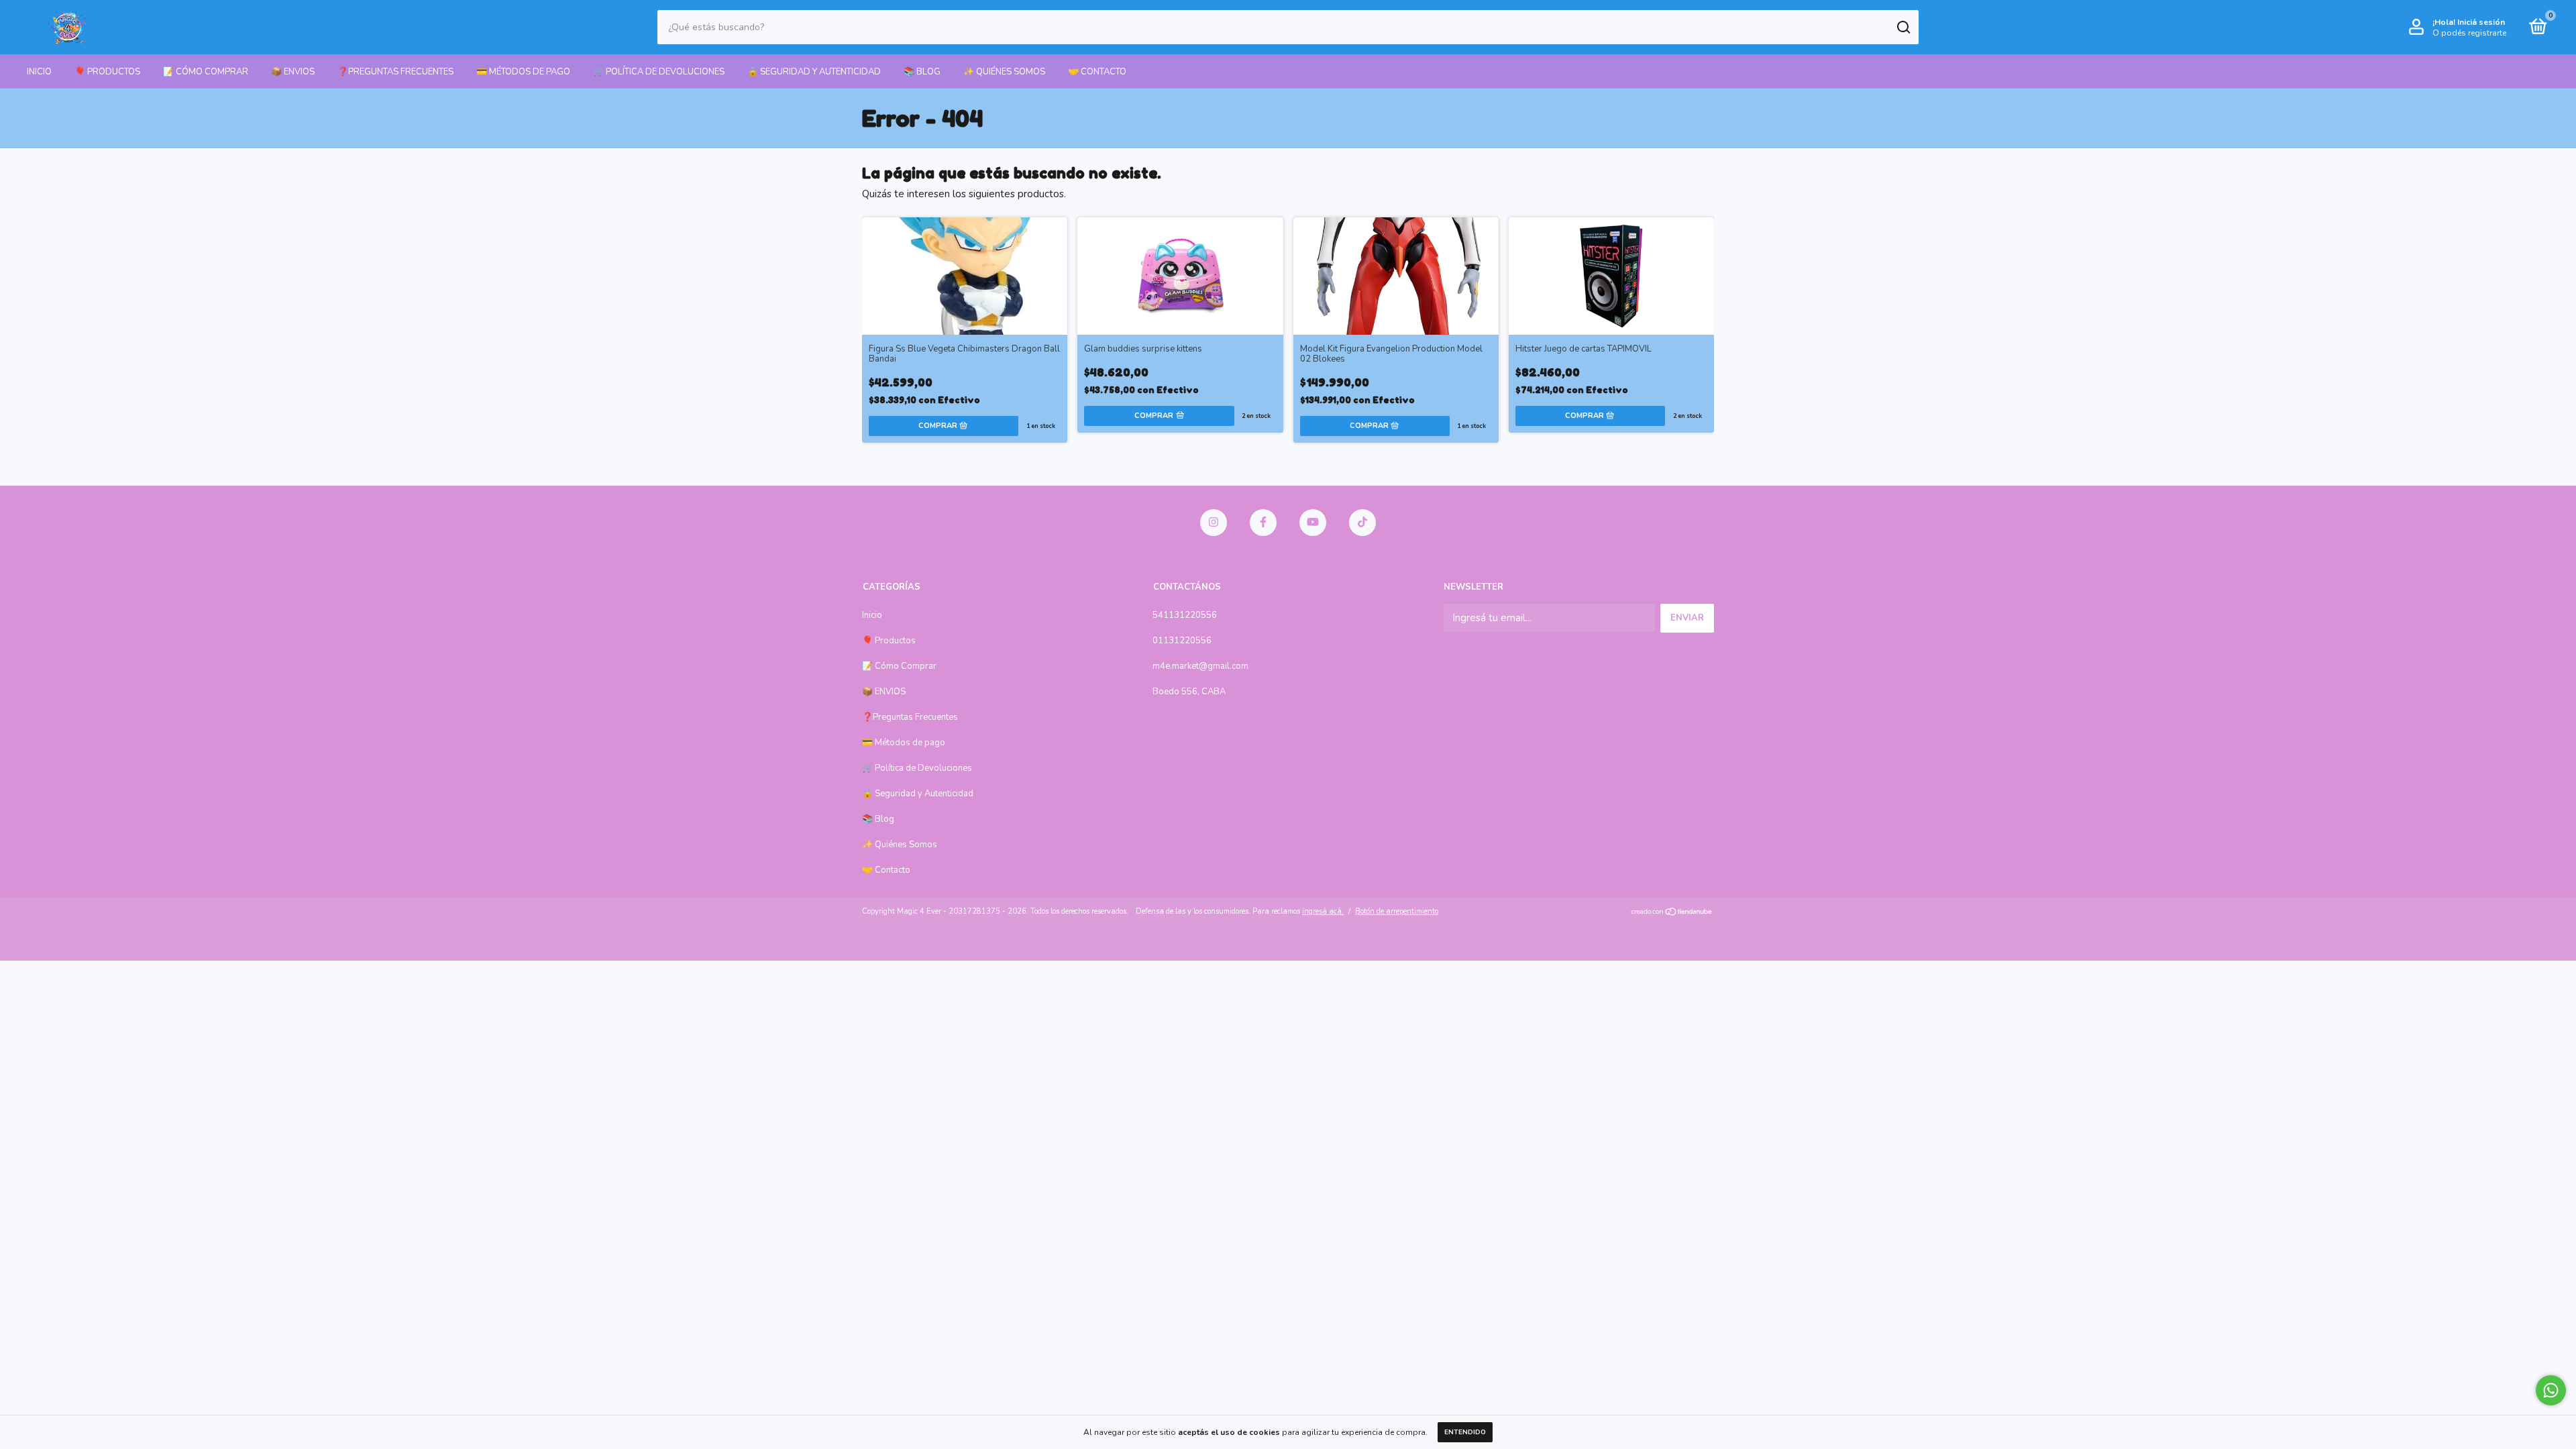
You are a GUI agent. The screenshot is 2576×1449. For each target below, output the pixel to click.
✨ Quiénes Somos (1004, 72)
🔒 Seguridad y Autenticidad (814, 72)
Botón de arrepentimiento (1397, 911)
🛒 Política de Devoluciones (659, 72)
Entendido (1465, 1432)
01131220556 (1182, 641)
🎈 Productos (107, 72)
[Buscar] (1903, 28)
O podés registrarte (2469, 33)
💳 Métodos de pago (523, 72)
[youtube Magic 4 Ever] (1313, 523)
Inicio (39, 72)
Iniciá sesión (2481, 22)
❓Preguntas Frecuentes (395, 72)
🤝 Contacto (1097, 72)
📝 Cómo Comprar (206, 72)
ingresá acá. (1323, 911)
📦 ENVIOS (293, 72)
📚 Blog (922, 72)
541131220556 (1185, 615)
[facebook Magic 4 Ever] (1263, 523)
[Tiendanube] (1672, 913)
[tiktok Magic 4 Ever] (1362, 523)
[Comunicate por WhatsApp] (2551, 1390)
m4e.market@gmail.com (1200, 666)
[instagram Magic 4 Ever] (1214, 523)
